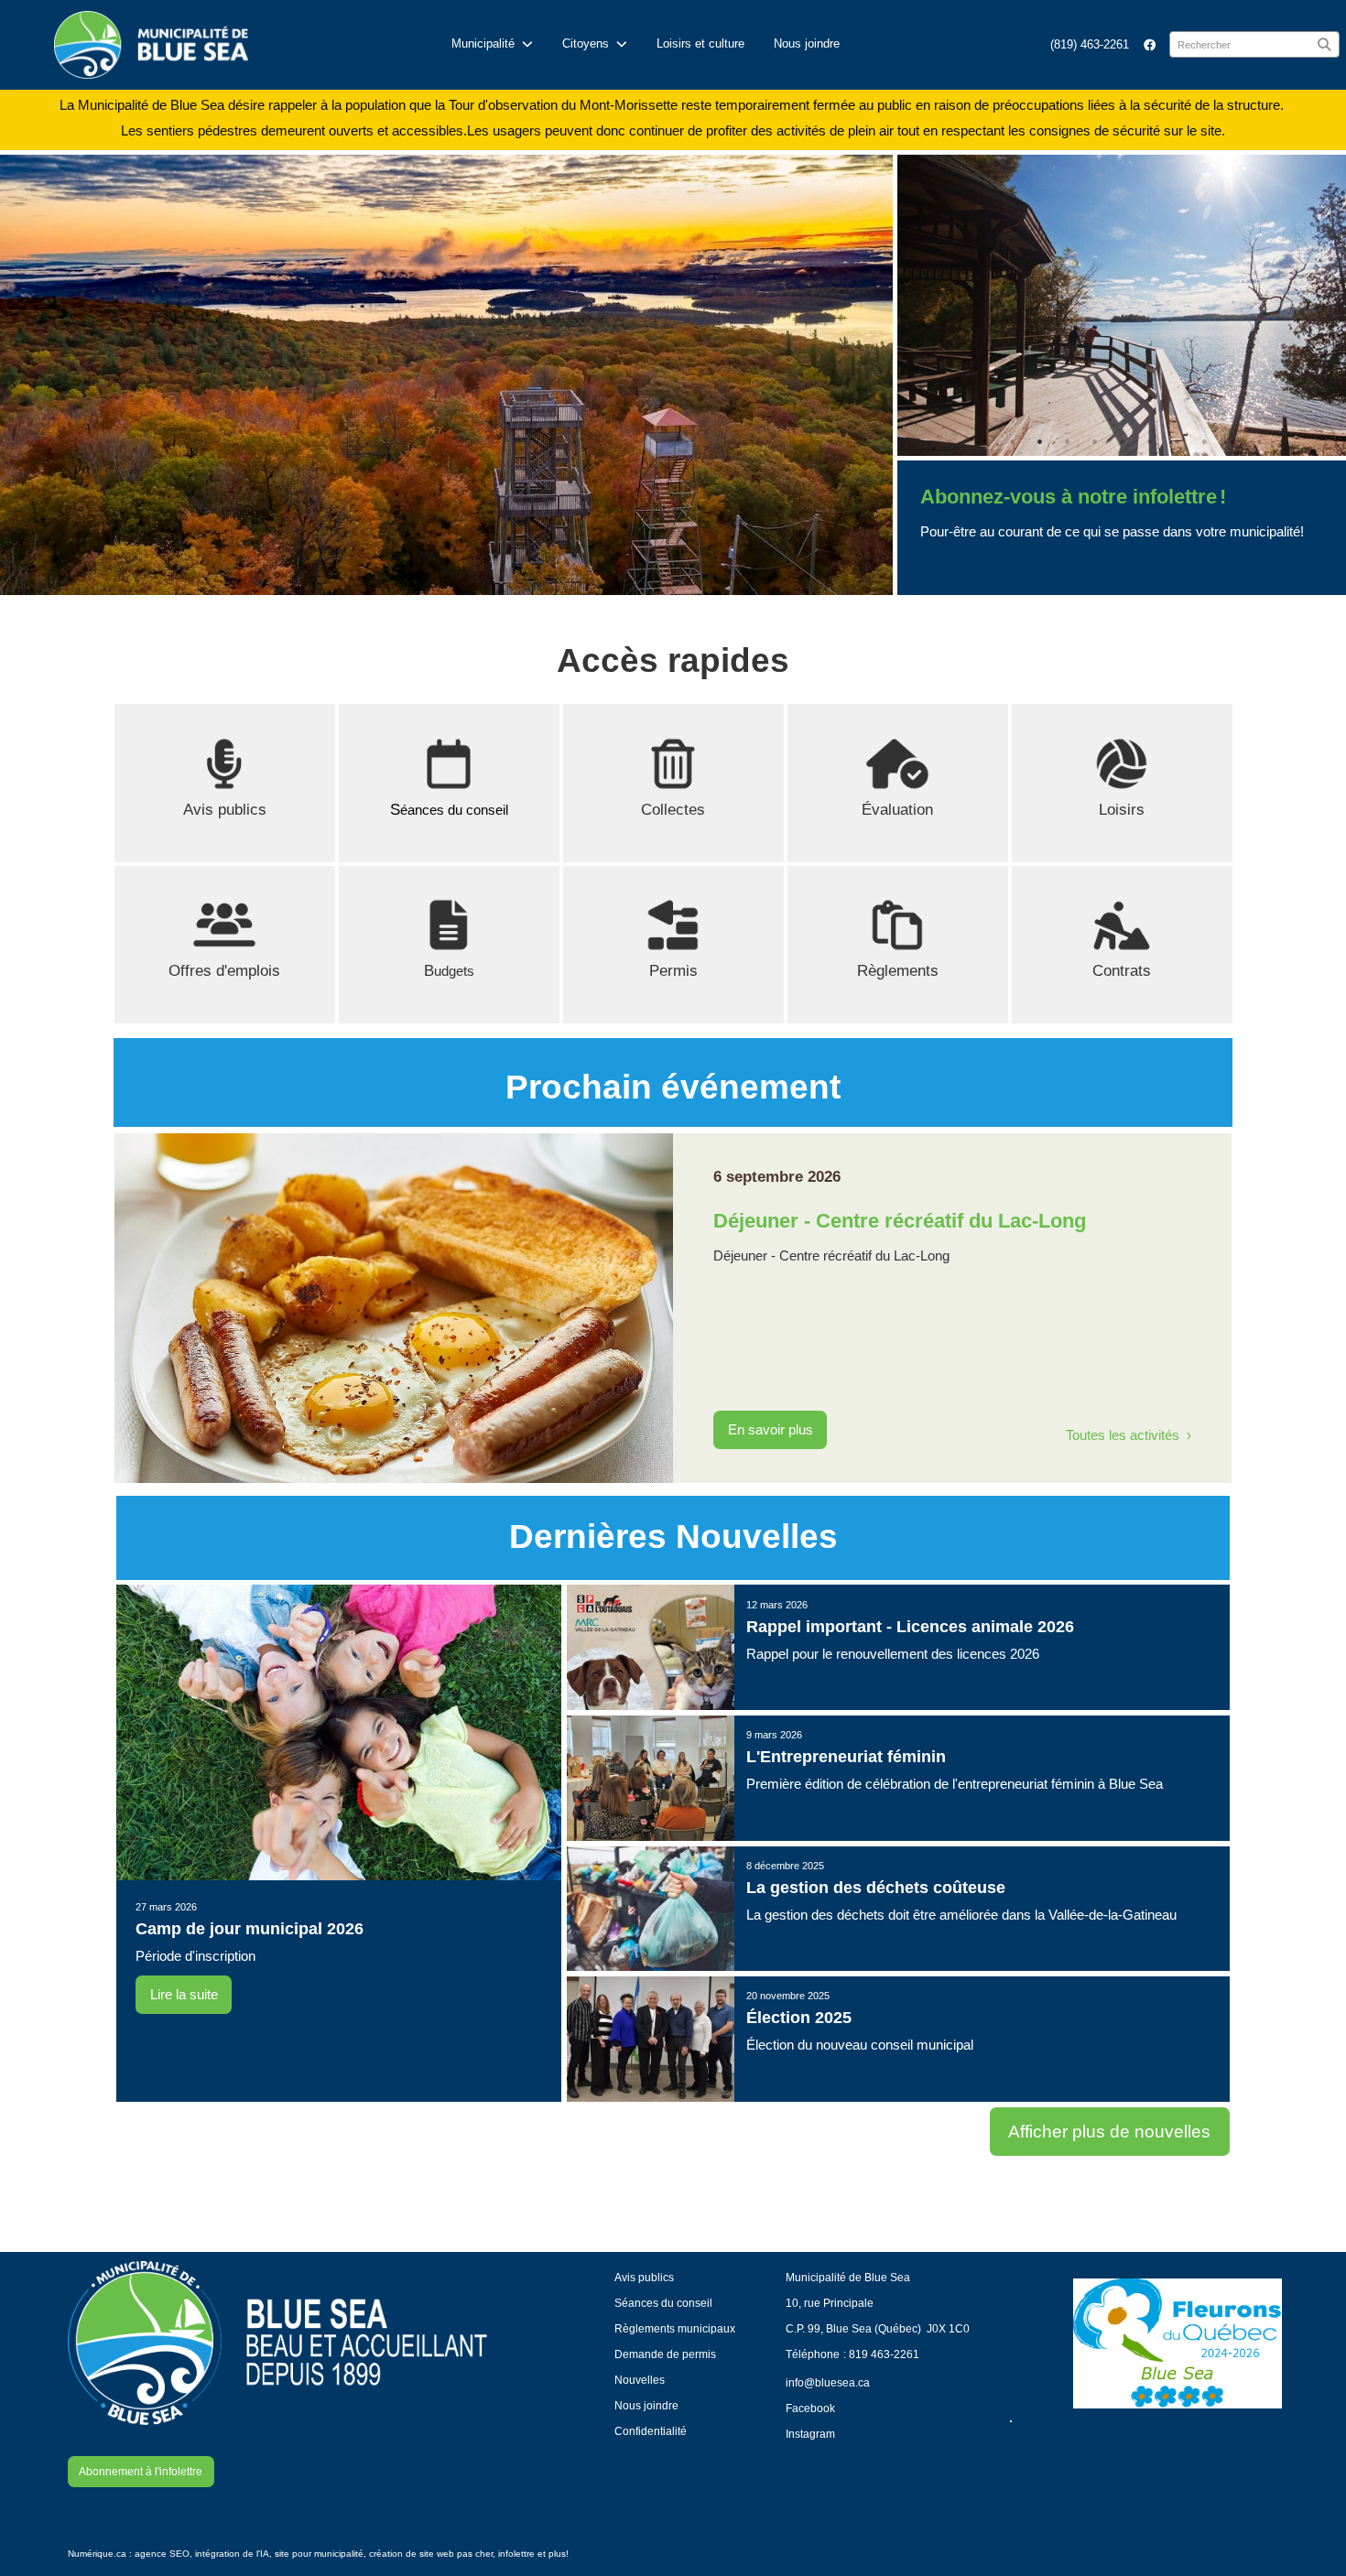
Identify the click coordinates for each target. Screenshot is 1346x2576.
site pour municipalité (319, 2554)
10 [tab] (1232, 441)
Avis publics (225, 810)
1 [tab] (984, 441)
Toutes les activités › (1129, 1435)
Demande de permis (665, 2354)
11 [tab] (1259, 441)
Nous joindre (807, 43)
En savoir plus (771, 1430)
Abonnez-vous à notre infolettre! (1073, 497)
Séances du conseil (663, 2303)
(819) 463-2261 (1090, 44)
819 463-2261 (884, 2354)
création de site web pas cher (431, 2554)
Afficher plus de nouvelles (1109, 2132)
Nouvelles (640, 2380)
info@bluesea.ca (828, 2382)
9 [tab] (1204, 441)
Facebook (810, 2408)
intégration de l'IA (232, 2554)
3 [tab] (1039, 441)
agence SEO (162, 2554)
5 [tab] (1094, 441)
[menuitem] (1090, 44)
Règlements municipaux (675, 2328)
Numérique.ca (97, 2554)
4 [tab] (1067, 441)
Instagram (810, 2434)
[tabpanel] (1122, 305)
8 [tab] (1177, 441)
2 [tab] (1012, 441)
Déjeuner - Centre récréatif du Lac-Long (900, 1221)
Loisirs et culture (700, 43)
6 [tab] (1122, 441)
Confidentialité (651, 2431)
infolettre (516, 2554)
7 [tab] (1149, 441)
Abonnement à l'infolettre (141, 2471)
